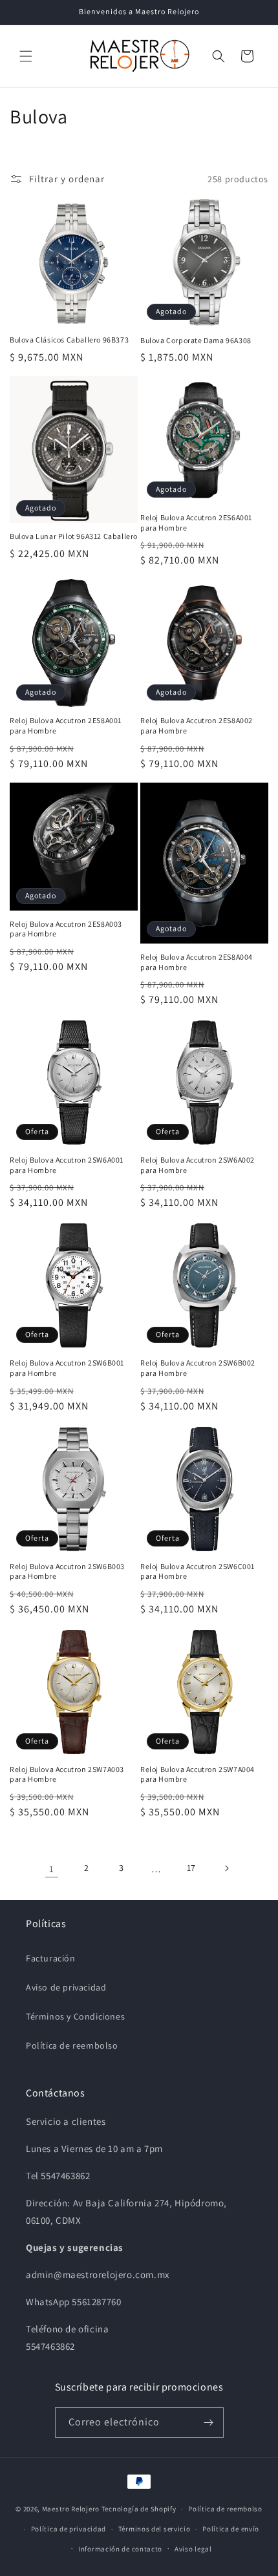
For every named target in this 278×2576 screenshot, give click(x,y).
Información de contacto (120, 2549)
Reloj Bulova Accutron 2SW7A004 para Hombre (198, 1774)
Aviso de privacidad (66, 1987)
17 (191, 1868)
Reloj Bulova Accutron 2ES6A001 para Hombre (196, 523)
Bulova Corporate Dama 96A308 (196, 340)
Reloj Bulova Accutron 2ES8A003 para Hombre (66, 929)
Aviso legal (193, 2549)
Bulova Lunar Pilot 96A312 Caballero (74, 536)
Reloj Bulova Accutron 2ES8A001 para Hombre (66, 725)
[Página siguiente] (226, 1868)
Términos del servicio (155, 2529)
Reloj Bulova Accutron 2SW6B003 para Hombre (67, 1571)
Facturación (51, 1958)
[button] (26, 56)
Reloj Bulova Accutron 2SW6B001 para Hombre (67, 1368)
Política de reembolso (72, 2045)
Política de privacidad (69, 2529)
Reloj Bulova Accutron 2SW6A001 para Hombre (67, 1165)
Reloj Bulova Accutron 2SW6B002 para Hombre (198, 1368)
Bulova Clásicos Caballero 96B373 (69, 340)
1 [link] (52, 1869)
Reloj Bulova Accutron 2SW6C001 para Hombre (198, 1571)
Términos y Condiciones (75, 2016)
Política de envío (231, 2529)
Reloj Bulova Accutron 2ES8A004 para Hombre (197, 962)
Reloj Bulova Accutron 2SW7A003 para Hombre (67, 1774)
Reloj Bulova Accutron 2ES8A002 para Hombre (197, 725)
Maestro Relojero (71, 2509)
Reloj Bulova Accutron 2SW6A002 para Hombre (198, 1165)
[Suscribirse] (209, 2423)
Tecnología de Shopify (139, 2509)
